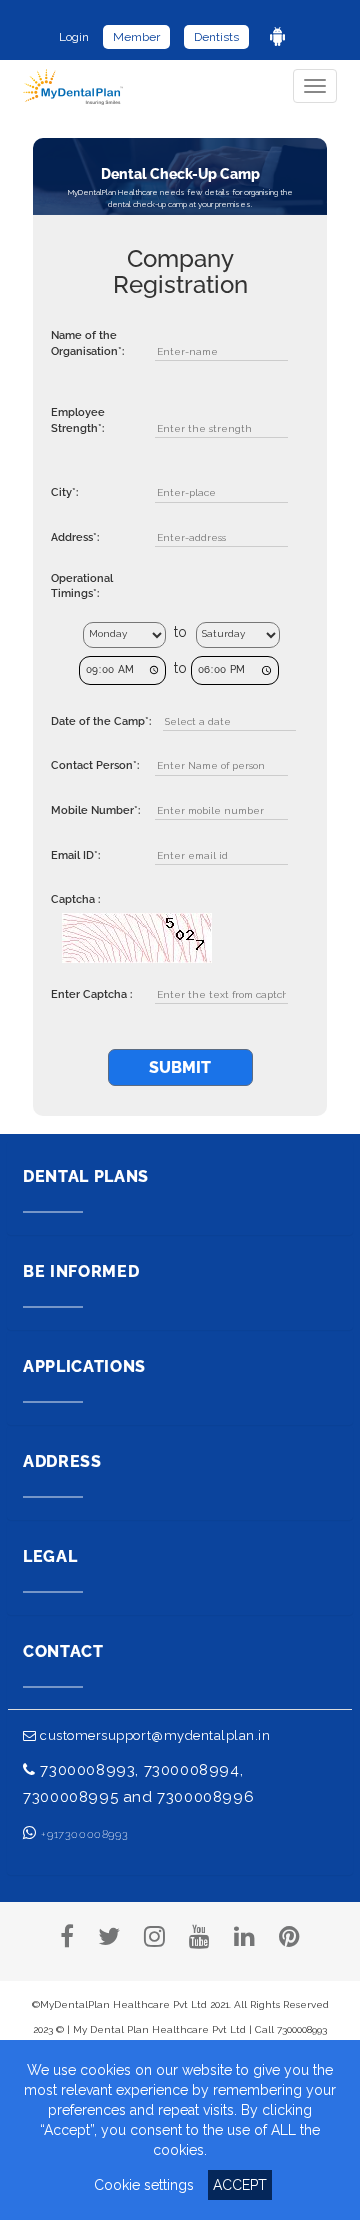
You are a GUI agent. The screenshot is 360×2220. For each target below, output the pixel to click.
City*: (64, 492)
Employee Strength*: (78, 420)
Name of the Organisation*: (87, 343)
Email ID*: (75, 855)
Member (136, 37)
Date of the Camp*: (101, 721)
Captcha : (75, 899)
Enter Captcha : (91, 994)
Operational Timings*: (82, 586)
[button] (180, 1187)
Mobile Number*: (95, 810)
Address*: (75, 537)
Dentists (216, 37)
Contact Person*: (95, 765)
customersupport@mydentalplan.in (153, 1735)
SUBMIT (180, 1067)
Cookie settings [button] (144, 2185)
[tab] (180, 1187)
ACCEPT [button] (240, 2185)
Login (74, 37)
